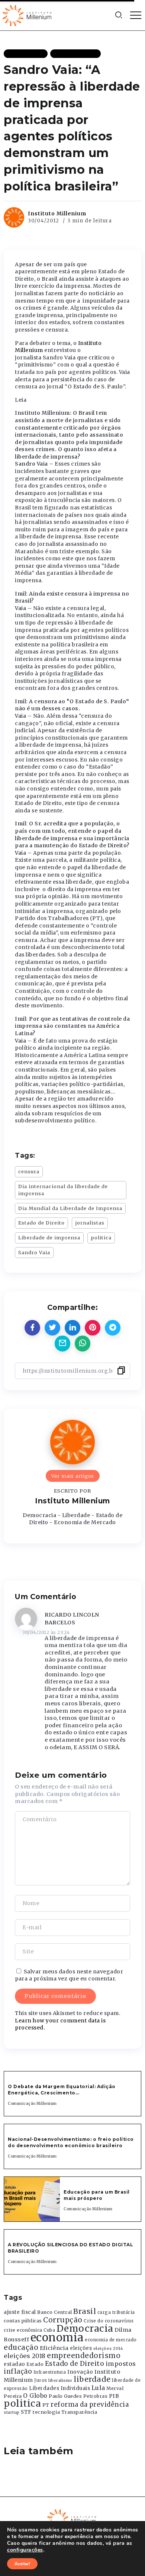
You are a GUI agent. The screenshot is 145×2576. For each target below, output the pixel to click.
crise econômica (23, 2330)
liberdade (92, 2379)
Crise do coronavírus (109, 2321)
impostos (121, 2364)
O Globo (35, 2396)
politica (101, 1238)
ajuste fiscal (20, 2312)
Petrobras (96, 2396)
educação (21, 2347)
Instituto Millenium (57, 213)
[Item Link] (32, 2199)
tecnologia (46, 2412)
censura (29, 1171)
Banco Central (55, 2312)
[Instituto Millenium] (28, 15)
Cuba (49, 2330)
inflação (18, 2371)
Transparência (79, 2412)
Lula (98, 2388)
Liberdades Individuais (59, 2388)
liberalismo (60, 2381)
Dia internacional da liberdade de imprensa (63, 1190)
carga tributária (116, 2312)
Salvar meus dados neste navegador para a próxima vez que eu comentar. (69, 1975)
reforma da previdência (90, 2404)
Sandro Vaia (34, 1252)
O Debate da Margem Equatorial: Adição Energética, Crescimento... (62, 2090)
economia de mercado (111, 2340)
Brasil (85, 2311)
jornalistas (90, 1223)
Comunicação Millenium (32, 2104)
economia (57, 2337)
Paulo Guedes (65, 2396)
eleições (81, 2348)
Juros (41, 2380)
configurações (25, 2550)
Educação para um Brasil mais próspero (97, 2195)
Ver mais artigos (73, 1476)
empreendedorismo (84, 2356)
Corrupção (63, 2320)
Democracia (85, 2329)
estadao (14, 2364)
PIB (114, 2396)
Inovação (80, 2372)
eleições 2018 (25, 2356)
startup (12, 2412)
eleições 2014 (108, 2348)
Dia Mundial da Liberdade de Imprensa (70, 1208)
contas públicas (23, 2321)
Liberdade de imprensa (49, 1238)
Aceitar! (22, 2564)
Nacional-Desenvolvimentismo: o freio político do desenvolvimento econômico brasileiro (71, 2142)
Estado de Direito (41, 1223)
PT (46, 2405)
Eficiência (54, 2348)
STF (26, 2412)
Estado (35, 2364)
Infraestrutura (50, 2372)
